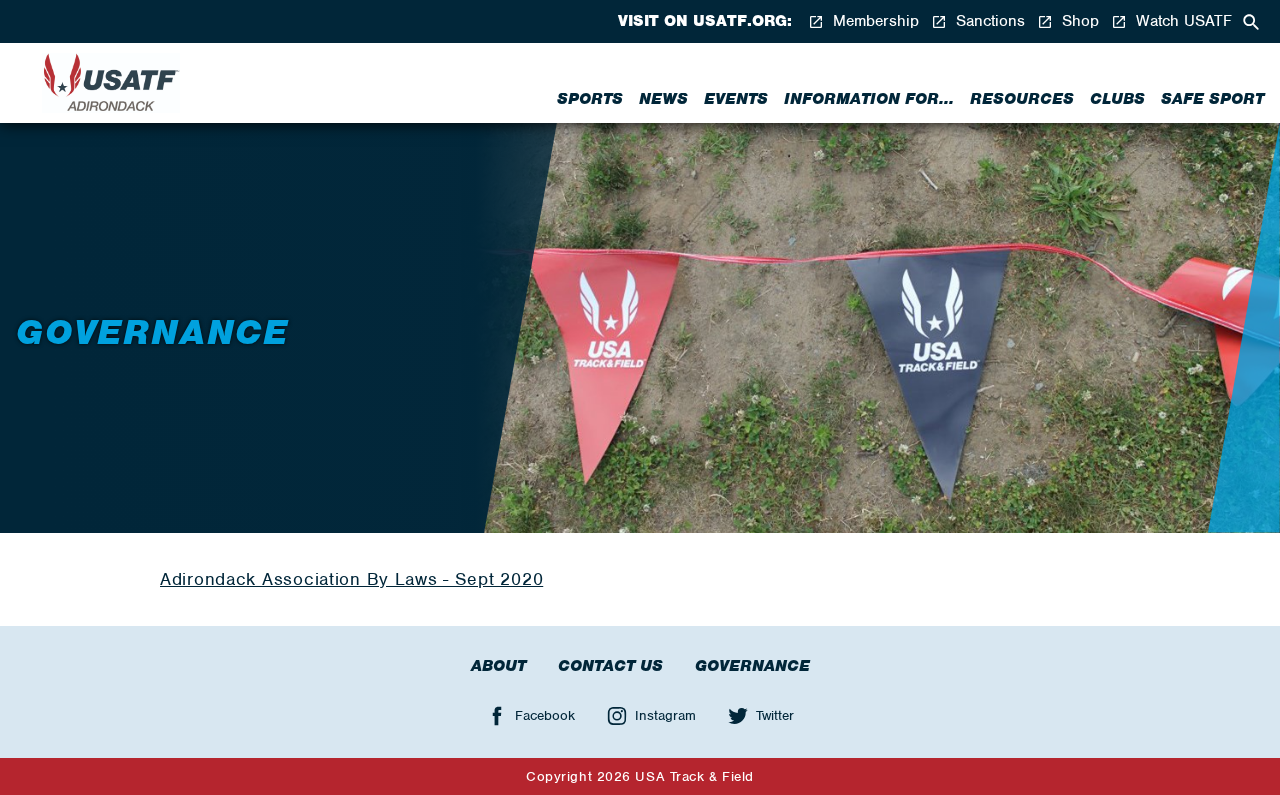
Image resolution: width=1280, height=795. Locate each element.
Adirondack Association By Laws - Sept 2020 (351, 579)
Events (736, 99)
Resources (1022, 99)
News (663, 99)
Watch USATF (1181, 21)
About (498, 666)
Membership (873, 21)
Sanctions (988, 21)
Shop (1078, 21)
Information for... (869, 99)
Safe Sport (1212, 99)
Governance (752, 666)
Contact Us (610, 666)
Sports (590, 99)
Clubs (1117, 99)
